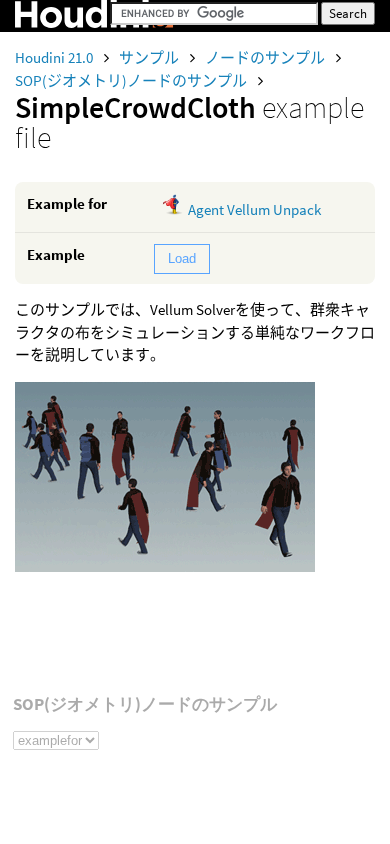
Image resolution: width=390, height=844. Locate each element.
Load (182, 258)
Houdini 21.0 (55, 57)
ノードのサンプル (266, 57)
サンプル (150, 57)
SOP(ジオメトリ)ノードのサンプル (132, 80)
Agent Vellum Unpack (254, 209)
